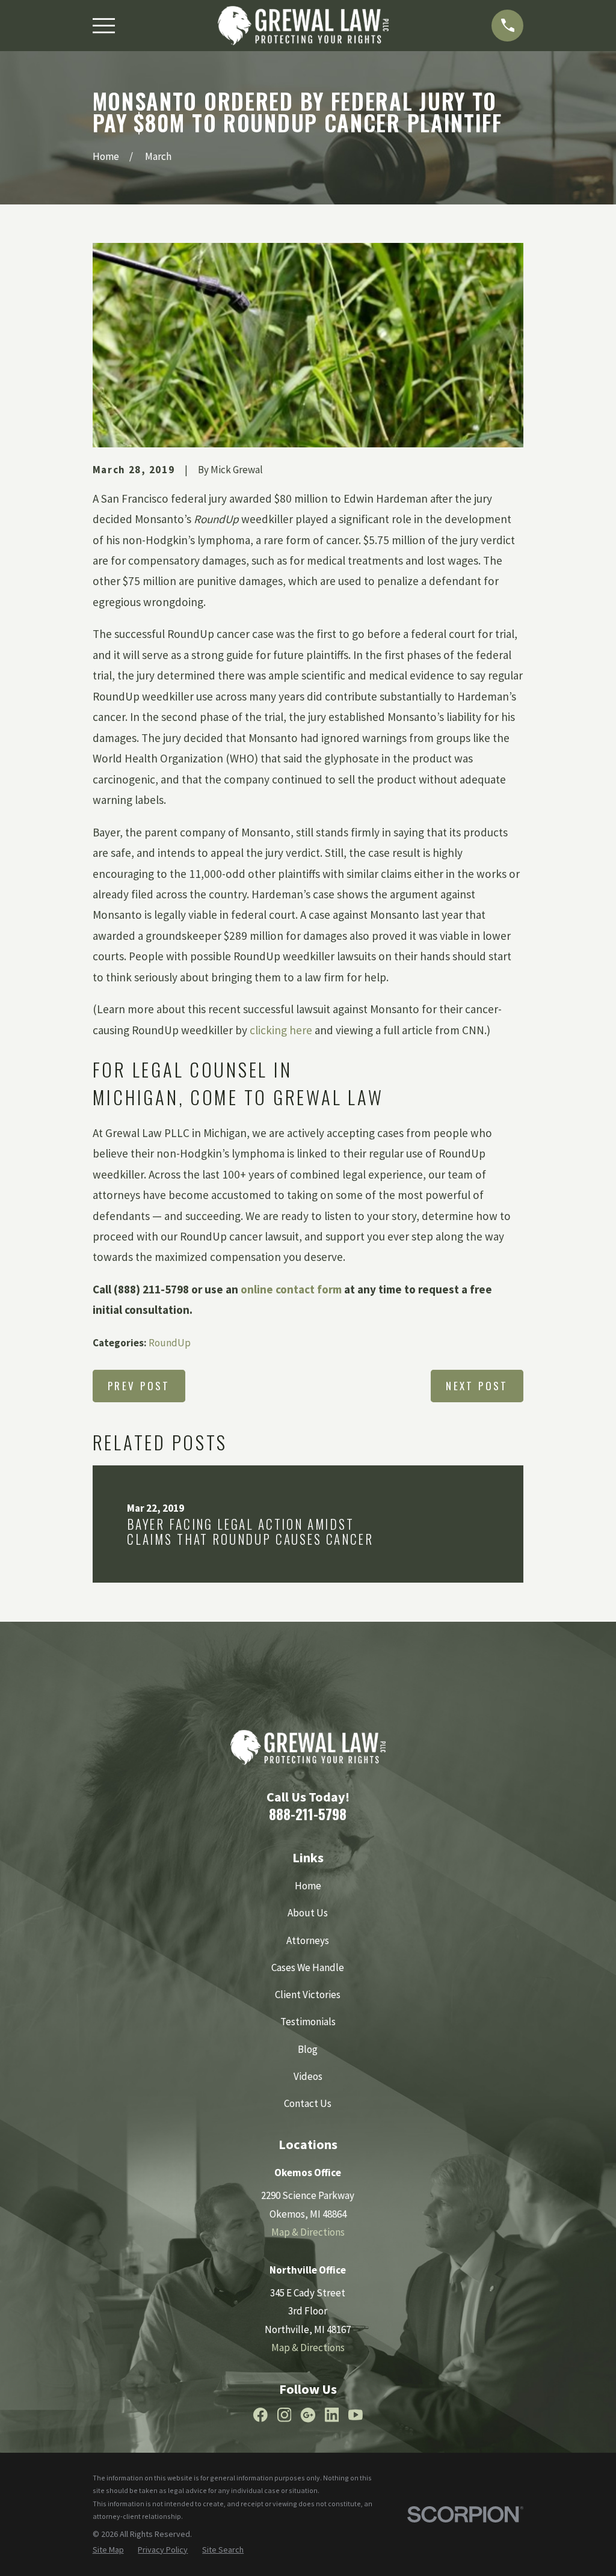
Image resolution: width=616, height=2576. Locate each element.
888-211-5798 (308, 1814)
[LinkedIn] (332, 2415)
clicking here (281, 1030)
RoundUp (170, 1343)
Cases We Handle (308, 1967)
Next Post (477, 1386)
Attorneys (308, 1940)
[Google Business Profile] (308, 2415)
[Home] (303, 26)
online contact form (291, 1289)
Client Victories (308, 1995)
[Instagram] (285, 2415)
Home (308, 1886)
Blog (308, 2049)
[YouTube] (356, 2415)
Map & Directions (308, 2232)
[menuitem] (108, 2550)
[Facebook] (260, 2415)
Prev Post (139, 1386)
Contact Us (308, 2103)
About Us (308, 1913)
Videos (308, 2076)
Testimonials (308, 2022)
